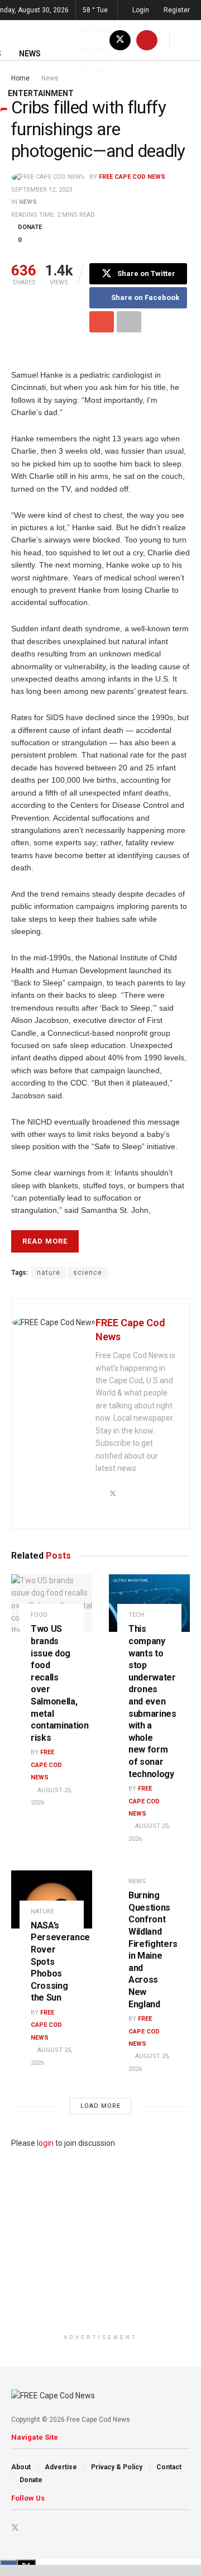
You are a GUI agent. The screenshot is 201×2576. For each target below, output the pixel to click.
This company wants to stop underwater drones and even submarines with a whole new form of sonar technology (152, 1701)
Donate (31, 2480)
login (45, 2143)
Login (140, 10)
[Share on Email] (102, 322)
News (28, 202)
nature (49, 1273)
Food (39, 1615)
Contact (169, 2467)
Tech (136, 1615)
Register (176, 10)
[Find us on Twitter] (15, 2528)
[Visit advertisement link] (100, 2239)
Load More (100, 2106)
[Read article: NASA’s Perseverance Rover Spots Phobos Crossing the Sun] (52, 1899)
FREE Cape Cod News (132, 177)
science (88, 1273)
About (21, 2467)
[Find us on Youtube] (30, 2528)
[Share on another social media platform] (129, 322)
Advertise (61, 2467)
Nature (42, 1911)
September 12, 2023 (42, 190)
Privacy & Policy (117, 2467)
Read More (45, 1241)
